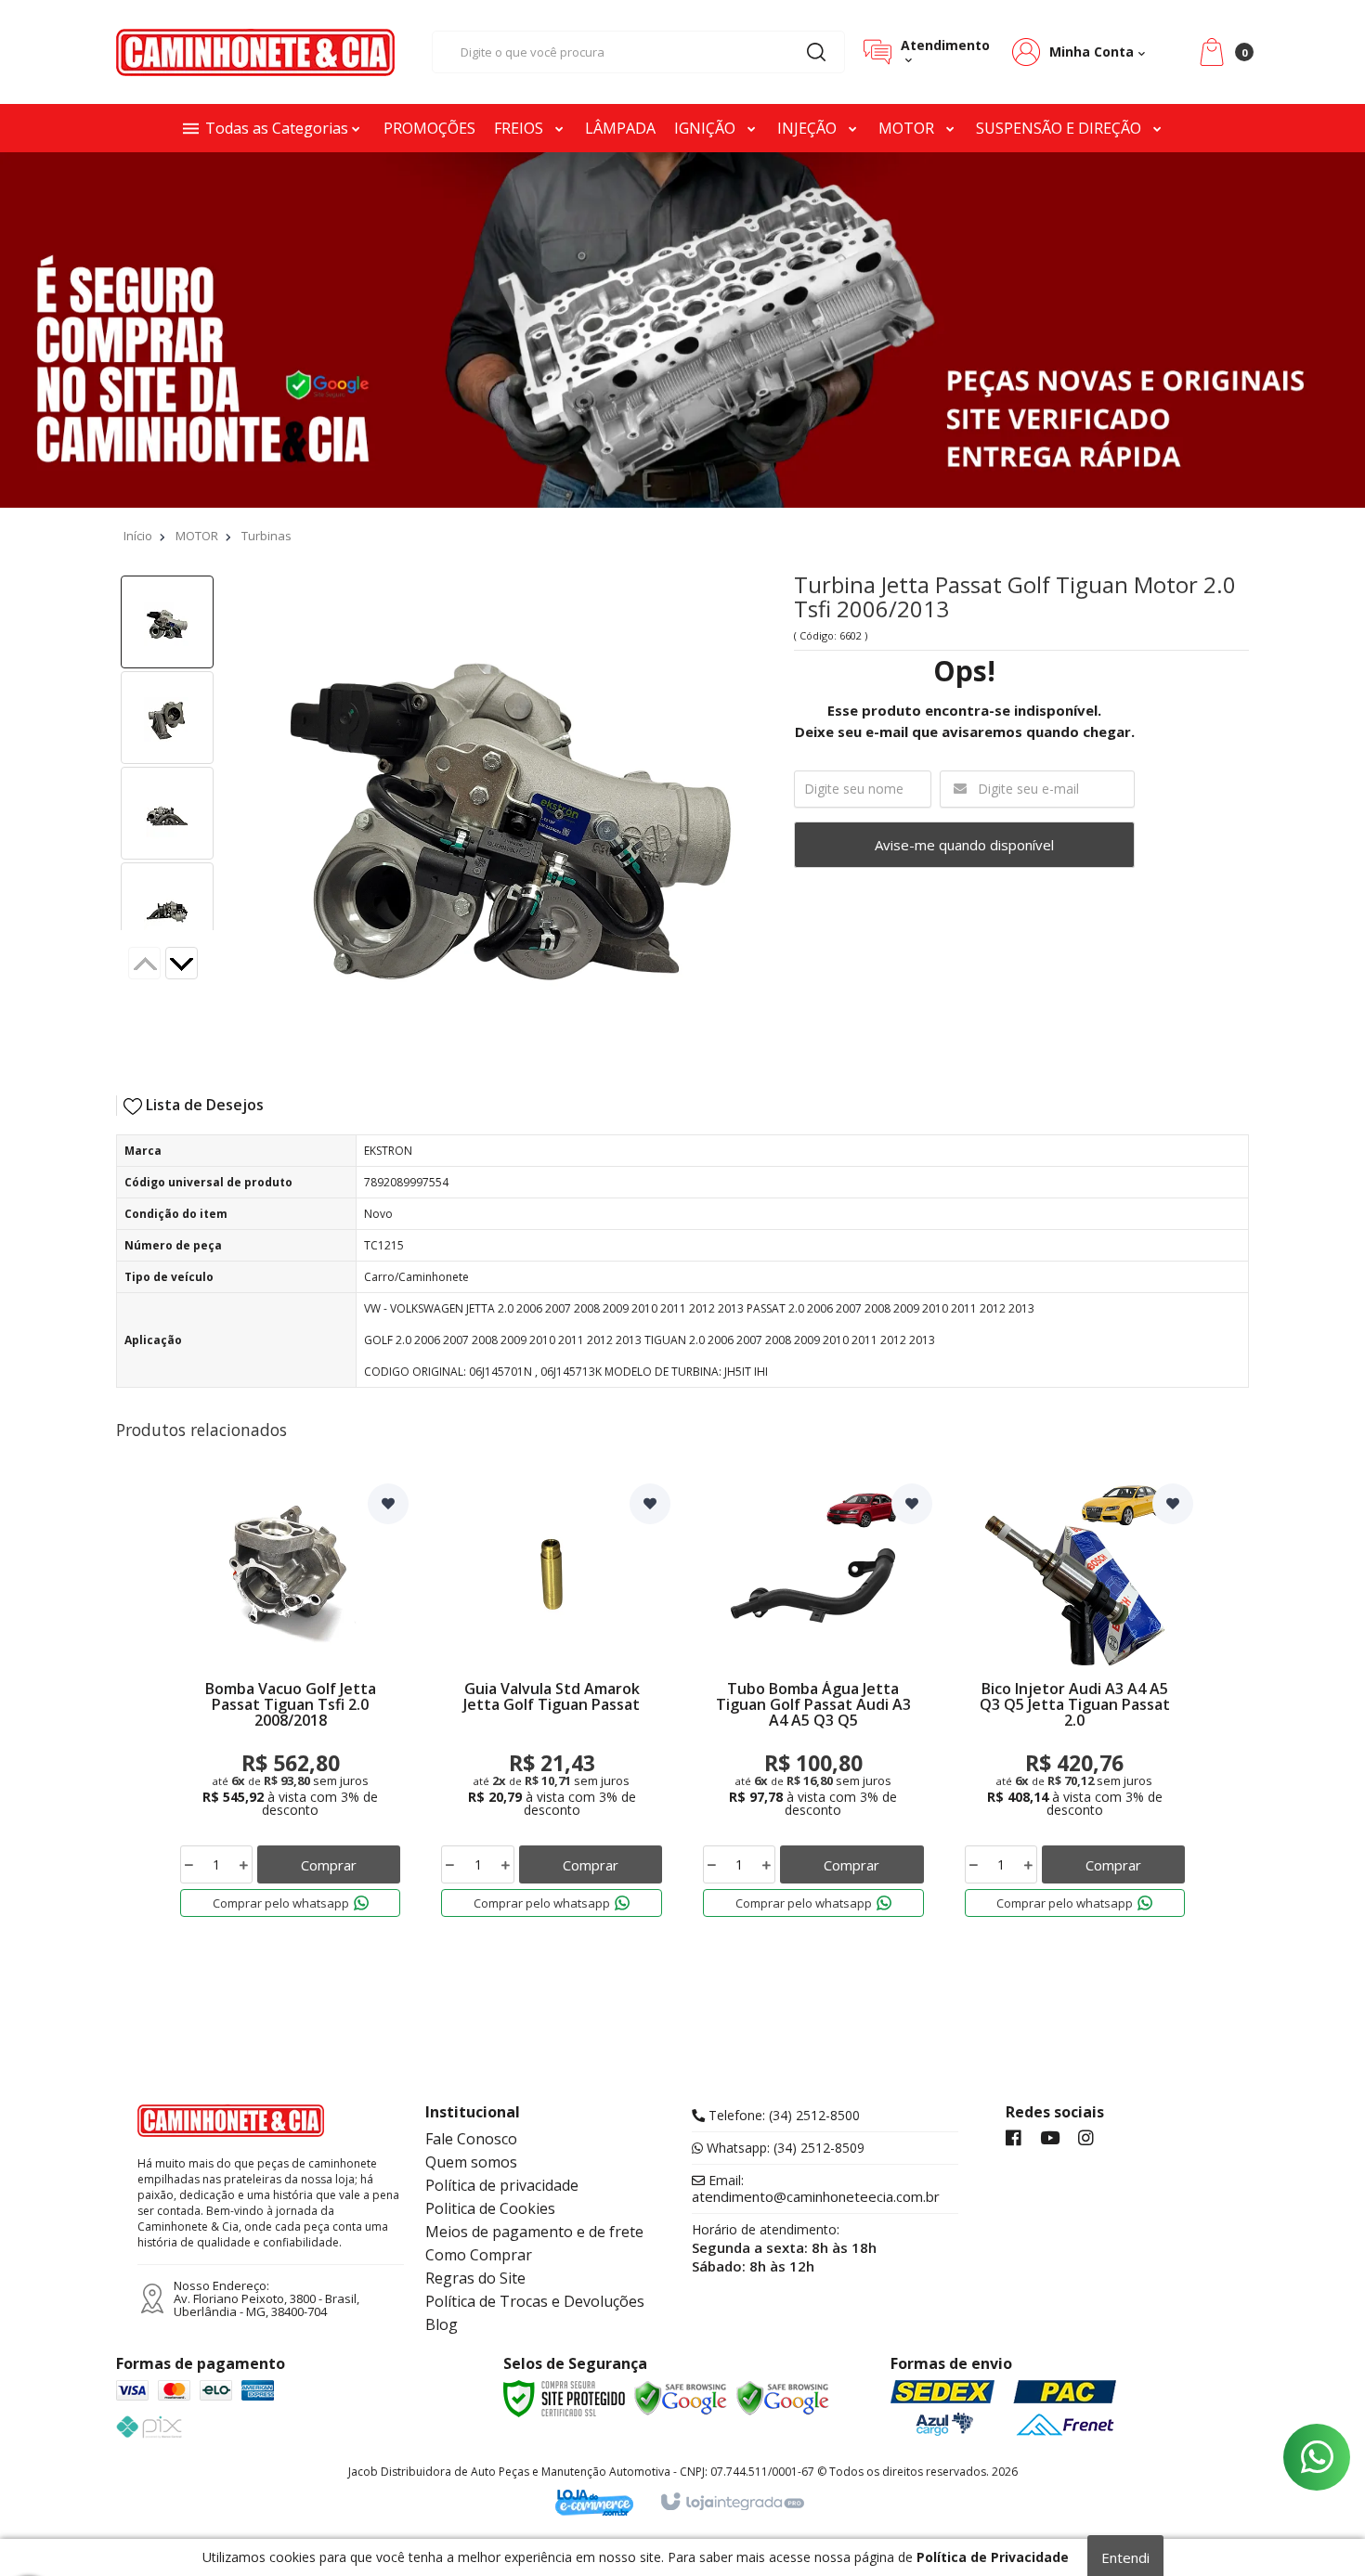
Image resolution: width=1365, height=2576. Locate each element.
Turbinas (266, 536)
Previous (144, 963)
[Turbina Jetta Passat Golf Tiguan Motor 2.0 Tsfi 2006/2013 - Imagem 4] (167, 909)
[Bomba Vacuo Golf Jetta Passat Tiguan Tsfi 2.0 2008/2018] (291, 1704)
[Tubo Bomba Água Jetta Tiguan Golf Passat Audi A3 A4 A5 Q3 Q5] (813, 1704)
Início (138, 536)
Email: (816, 2189)
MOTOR (197, 536)
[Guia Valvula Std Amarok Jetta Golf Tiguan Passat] (552, 1704)
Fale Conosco (471, 2139)
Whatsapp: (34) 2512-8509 (784, 2148)
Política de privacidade (502, 2185)
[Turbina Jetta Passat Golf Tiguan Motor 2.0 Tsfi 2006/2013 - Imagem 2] (167, 718)
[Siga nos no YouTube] (1050, 2139)
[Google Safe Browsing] (681, 2399)
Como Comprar (479, 2255)
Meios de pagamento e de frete (534, 2232)
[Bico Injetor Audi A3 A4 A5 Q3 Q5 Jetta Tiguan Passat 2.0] (1075, 1704)
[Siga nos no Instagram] (1086, 2139)
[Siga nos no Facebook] (1014, 2139)
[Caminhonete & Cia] (255, 52)
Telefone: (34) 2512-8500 (782, 2116)
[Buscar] (816, 52)
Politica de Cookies (490, 2208)
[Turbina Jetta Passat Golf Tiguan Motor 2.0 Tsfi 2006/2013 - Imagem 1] (167, 622)
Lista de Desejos (203, 1105)
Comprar (329, 1865)
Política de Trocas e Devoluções (535, 2301)
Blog (442, 2324)
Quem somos (471, 2162)
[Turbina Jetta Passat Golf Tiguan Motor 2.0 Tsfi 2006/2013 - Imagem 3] (167, 813)
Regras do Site (475, 2278)
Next (196, 965)
